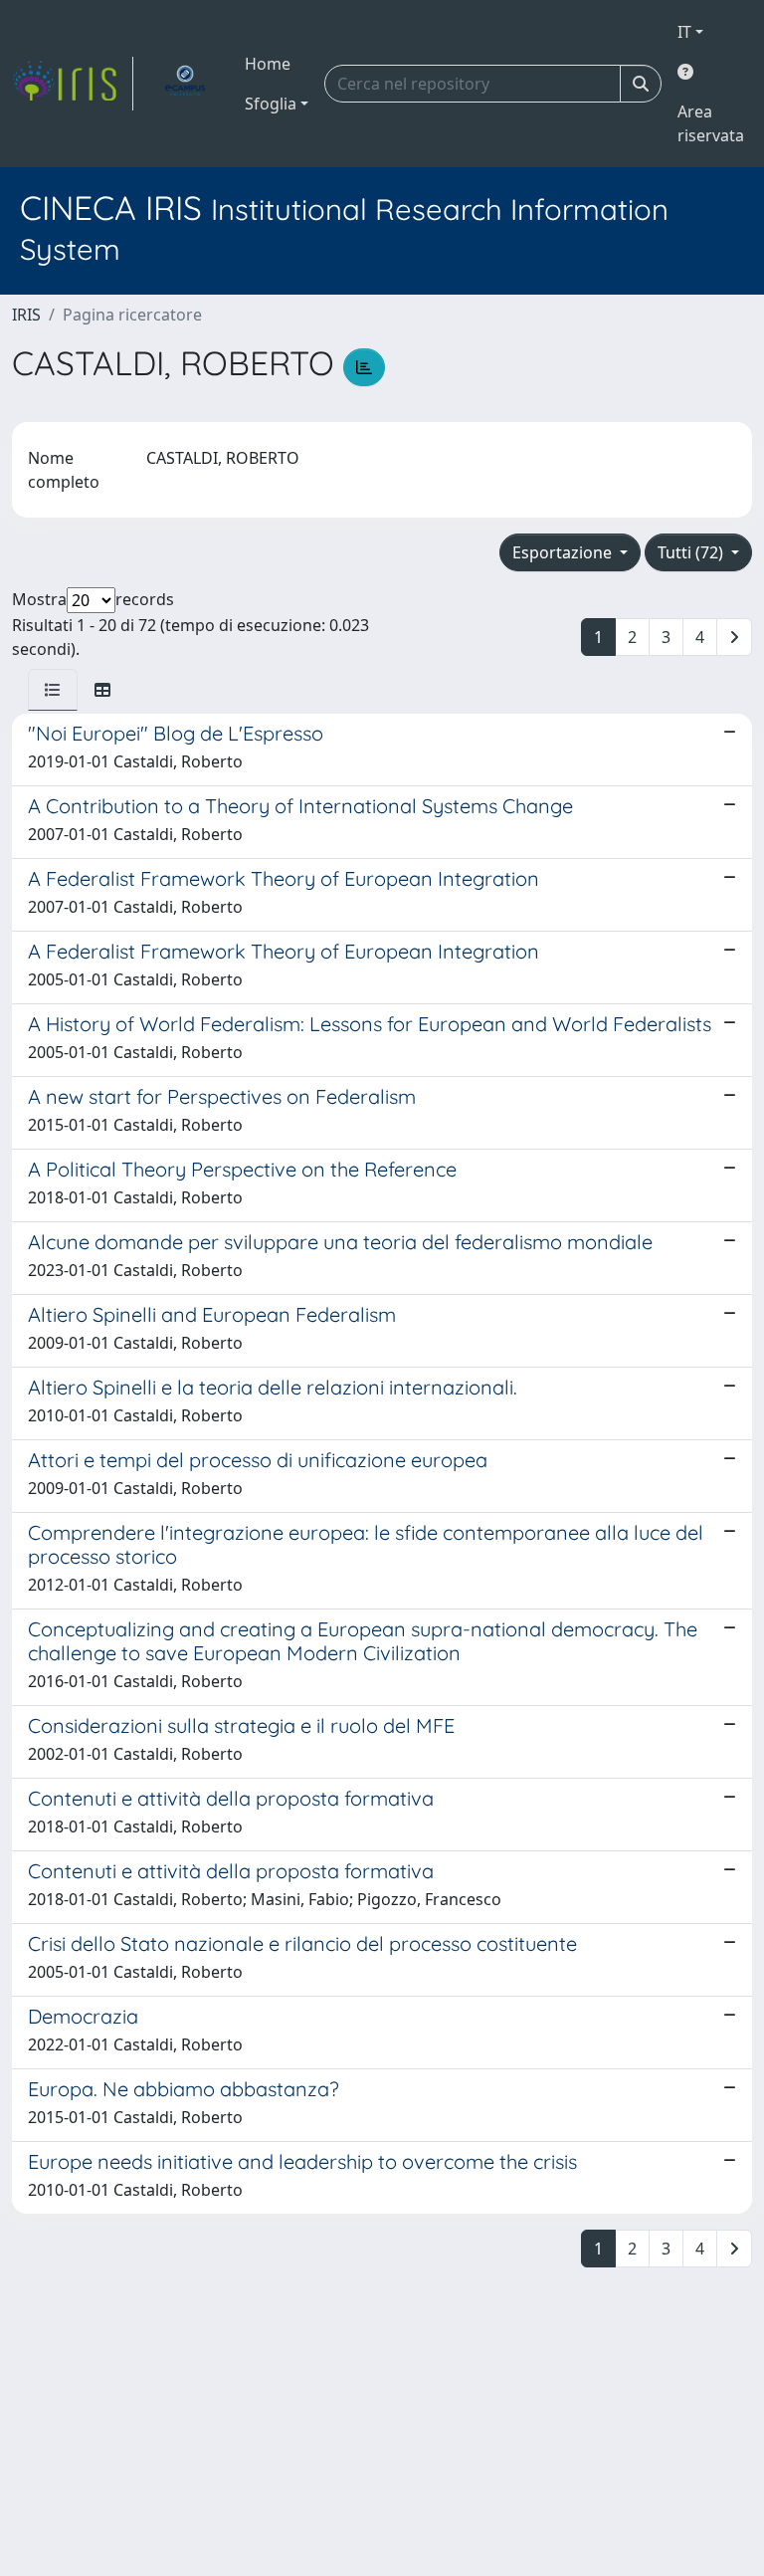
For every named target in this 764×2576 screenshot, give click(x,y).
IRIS (26, 315)
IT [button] (684, 32)
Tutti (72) (692, 552)
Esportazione (564, 552)
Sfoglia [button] (271, 104)
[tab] (53, 690)
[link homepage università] (185, 84)
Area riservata (711, 123)
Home (268, 64)
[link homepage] (73, 84)
